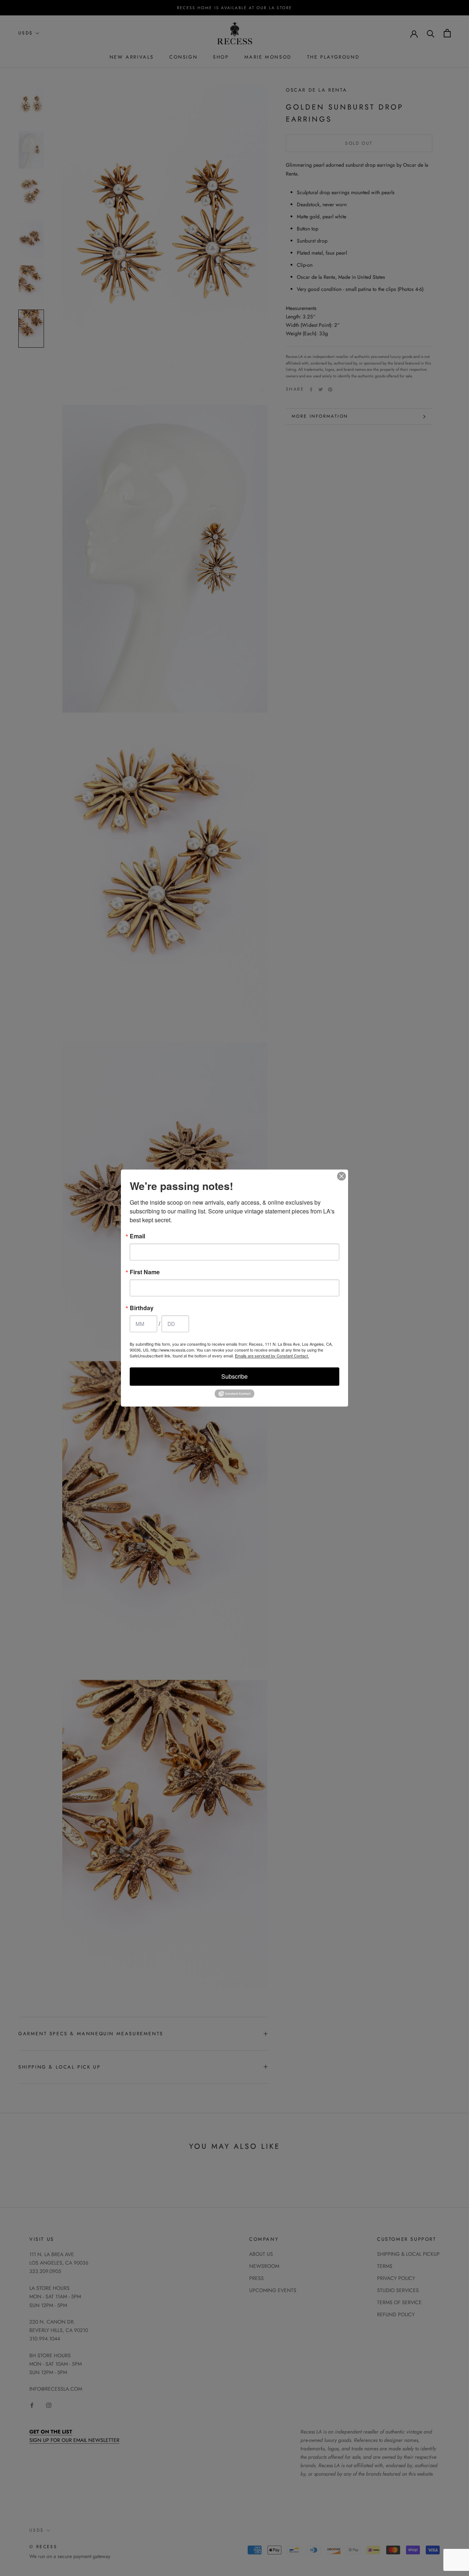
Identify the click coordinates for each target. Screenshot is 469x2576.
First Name (145, 1272)
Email (137, 1236)
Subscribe (234, 1376)
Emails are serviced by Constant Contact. (272, 1356)
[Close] (341, 1176)
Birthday (142, 1308)
